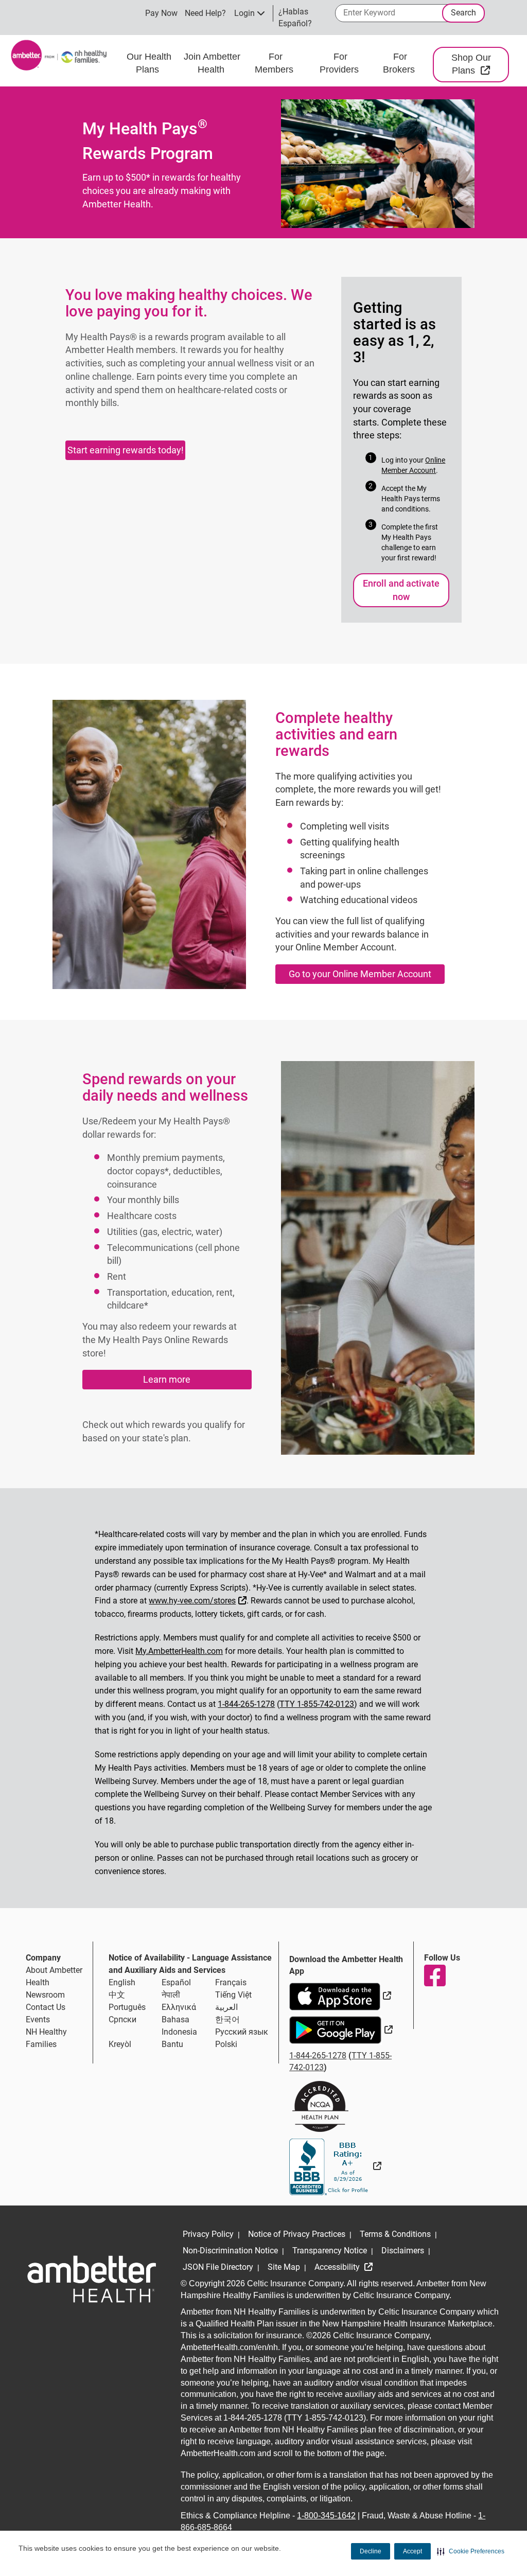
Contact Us (46, 2007)
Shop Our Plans (480, 64)
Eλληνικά (179, 2007)
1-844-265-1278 (246, 1704)
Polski (226, 2044)
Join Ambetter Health (212, 63)
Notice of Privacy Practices (297, 2234)
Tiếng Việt (233, 1995)
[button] (471, 2551)
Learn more (167, 1379)
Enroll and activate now (401, 590)
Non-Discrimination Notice (230, 2251)
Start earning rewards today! (126, 450)
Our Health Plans (149, 63)
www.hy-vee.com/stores (199, 1600)
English (122, 1982)
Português (127, 2007)
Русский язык (242, 2032)
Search (463, 13)
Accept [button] (412, 2551)
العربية (226, 2007)
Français (231, 1982)
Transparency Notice (330, 2251)
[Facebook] (434, 1975)
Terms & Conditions (395, 2234)
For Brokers (400, 63)
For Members (275, 63)
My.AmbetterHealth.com (179, 1651)
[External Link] (335, 2166)
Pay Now (161, 13)
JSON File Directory (218, 2267)
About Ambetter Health (54, 1976)
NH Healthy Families (46, 2038)
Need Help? (205, 13)
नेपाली (171, 1995)
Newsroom (45, 1995)
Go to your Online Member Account (360, 974)
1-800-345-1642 (326, 2516)
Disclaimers (403, 2251)
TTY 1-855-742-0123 (317, 1704)
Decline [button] (371, 2551)
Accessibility (338, 2267)
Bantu (172, 2044)
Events (38, 2019)
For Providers (340, 63)
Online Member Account (413, 465)
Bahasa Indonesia (179, 2026)
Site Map (284, 2267)
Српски (122, 2019)
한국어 (227, 2019)
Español (176, 1982)
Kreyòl (120, 2044)
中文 (117, 1995)
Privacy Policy (208, 2234)
